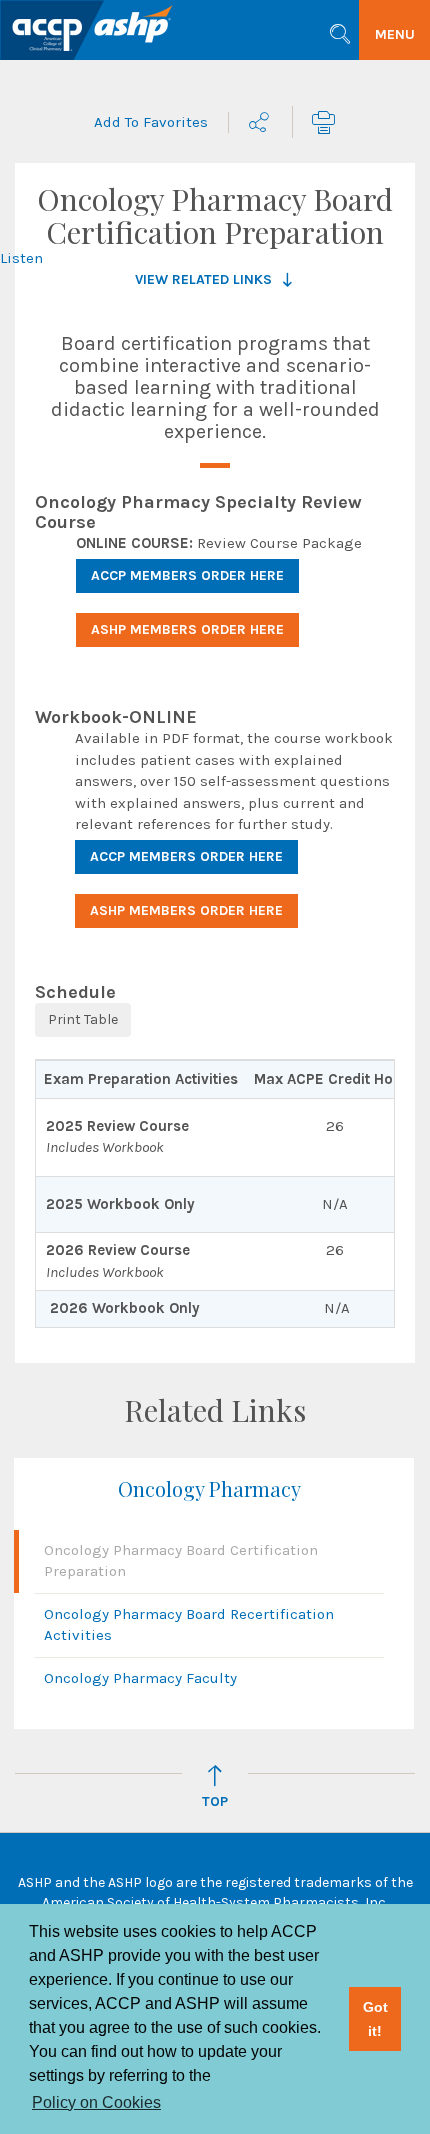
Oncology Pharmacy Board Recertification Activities (189, 1624)
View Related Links (203, 279)
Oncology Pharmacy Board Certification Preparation (181, 1560)
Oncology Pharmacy (209, 1488)
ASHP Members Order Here (187, 629)
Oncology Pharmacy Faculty (140, 1678)
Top (215, 1801)
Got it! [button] (375, 2019)
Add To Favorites (151, 122)
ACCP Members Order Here (187, 575)
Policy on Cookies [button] (96, 2102)
